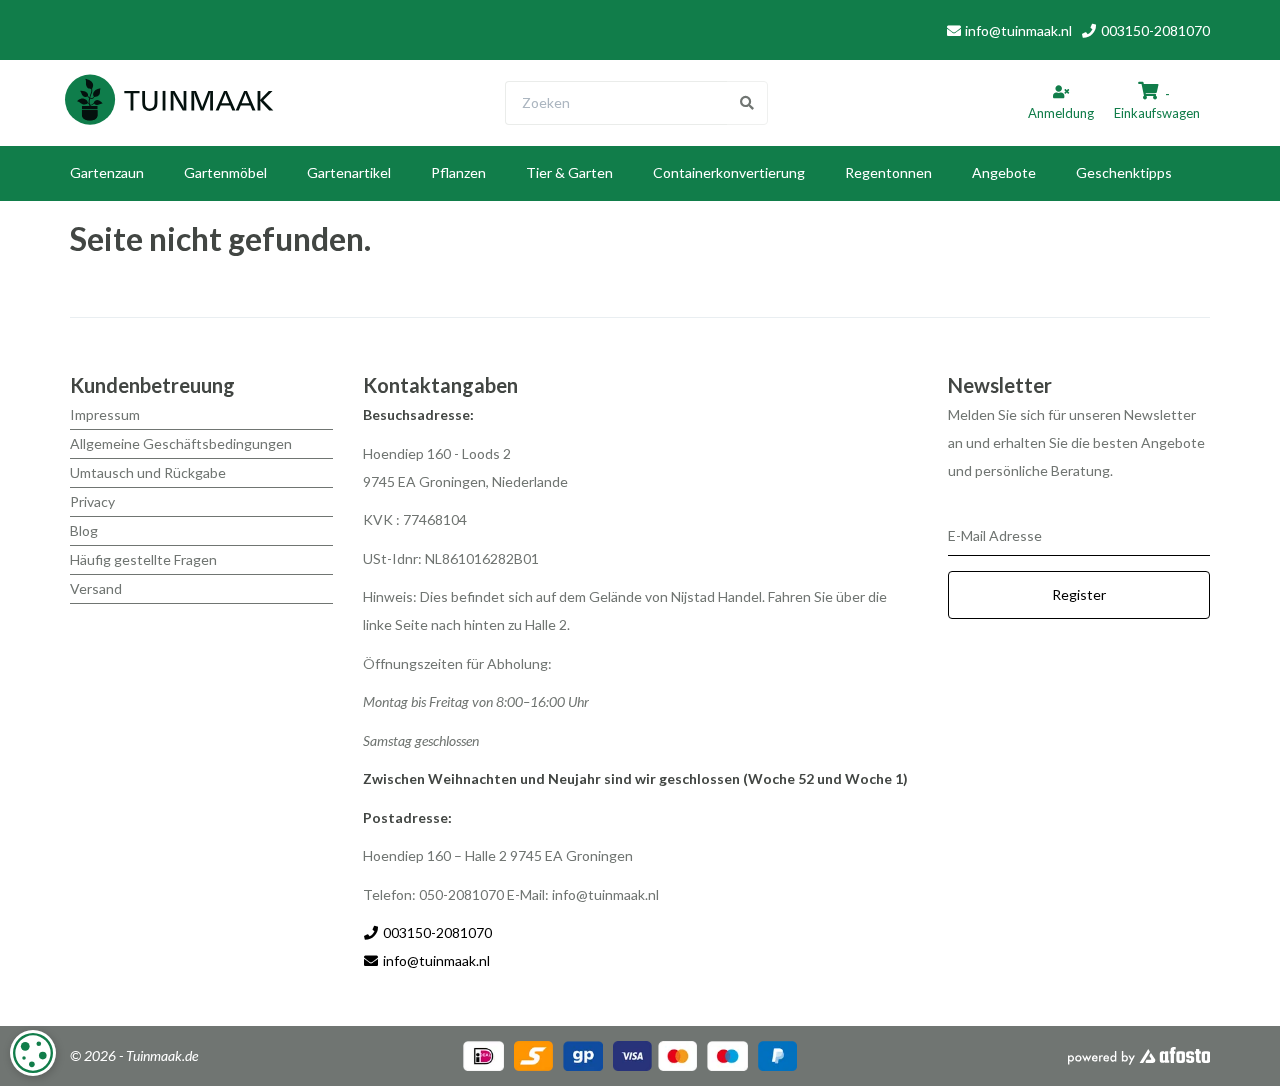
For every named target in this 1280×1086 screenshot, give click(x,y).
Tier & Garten (569, 172)
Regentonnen (888, 172)
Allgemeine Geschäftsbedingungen (181, 443)
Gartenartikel (349, 172)
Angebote (1004, 172)
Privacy (92, 501)
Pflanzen (458, 172)
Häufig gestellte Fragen (143, 559)
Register (1079, 594)
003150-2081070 (1154, 30)
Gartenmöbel (225, 172)
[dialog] (33, 1053)
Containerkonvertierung (729, 172)
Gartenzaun (107, 172)
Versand (96, 588)
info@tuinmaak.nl (1018, 30)
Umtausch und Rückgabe (148, 472)
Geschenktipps (1124, 172)
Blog (84, 530)
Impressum (105, 414)
